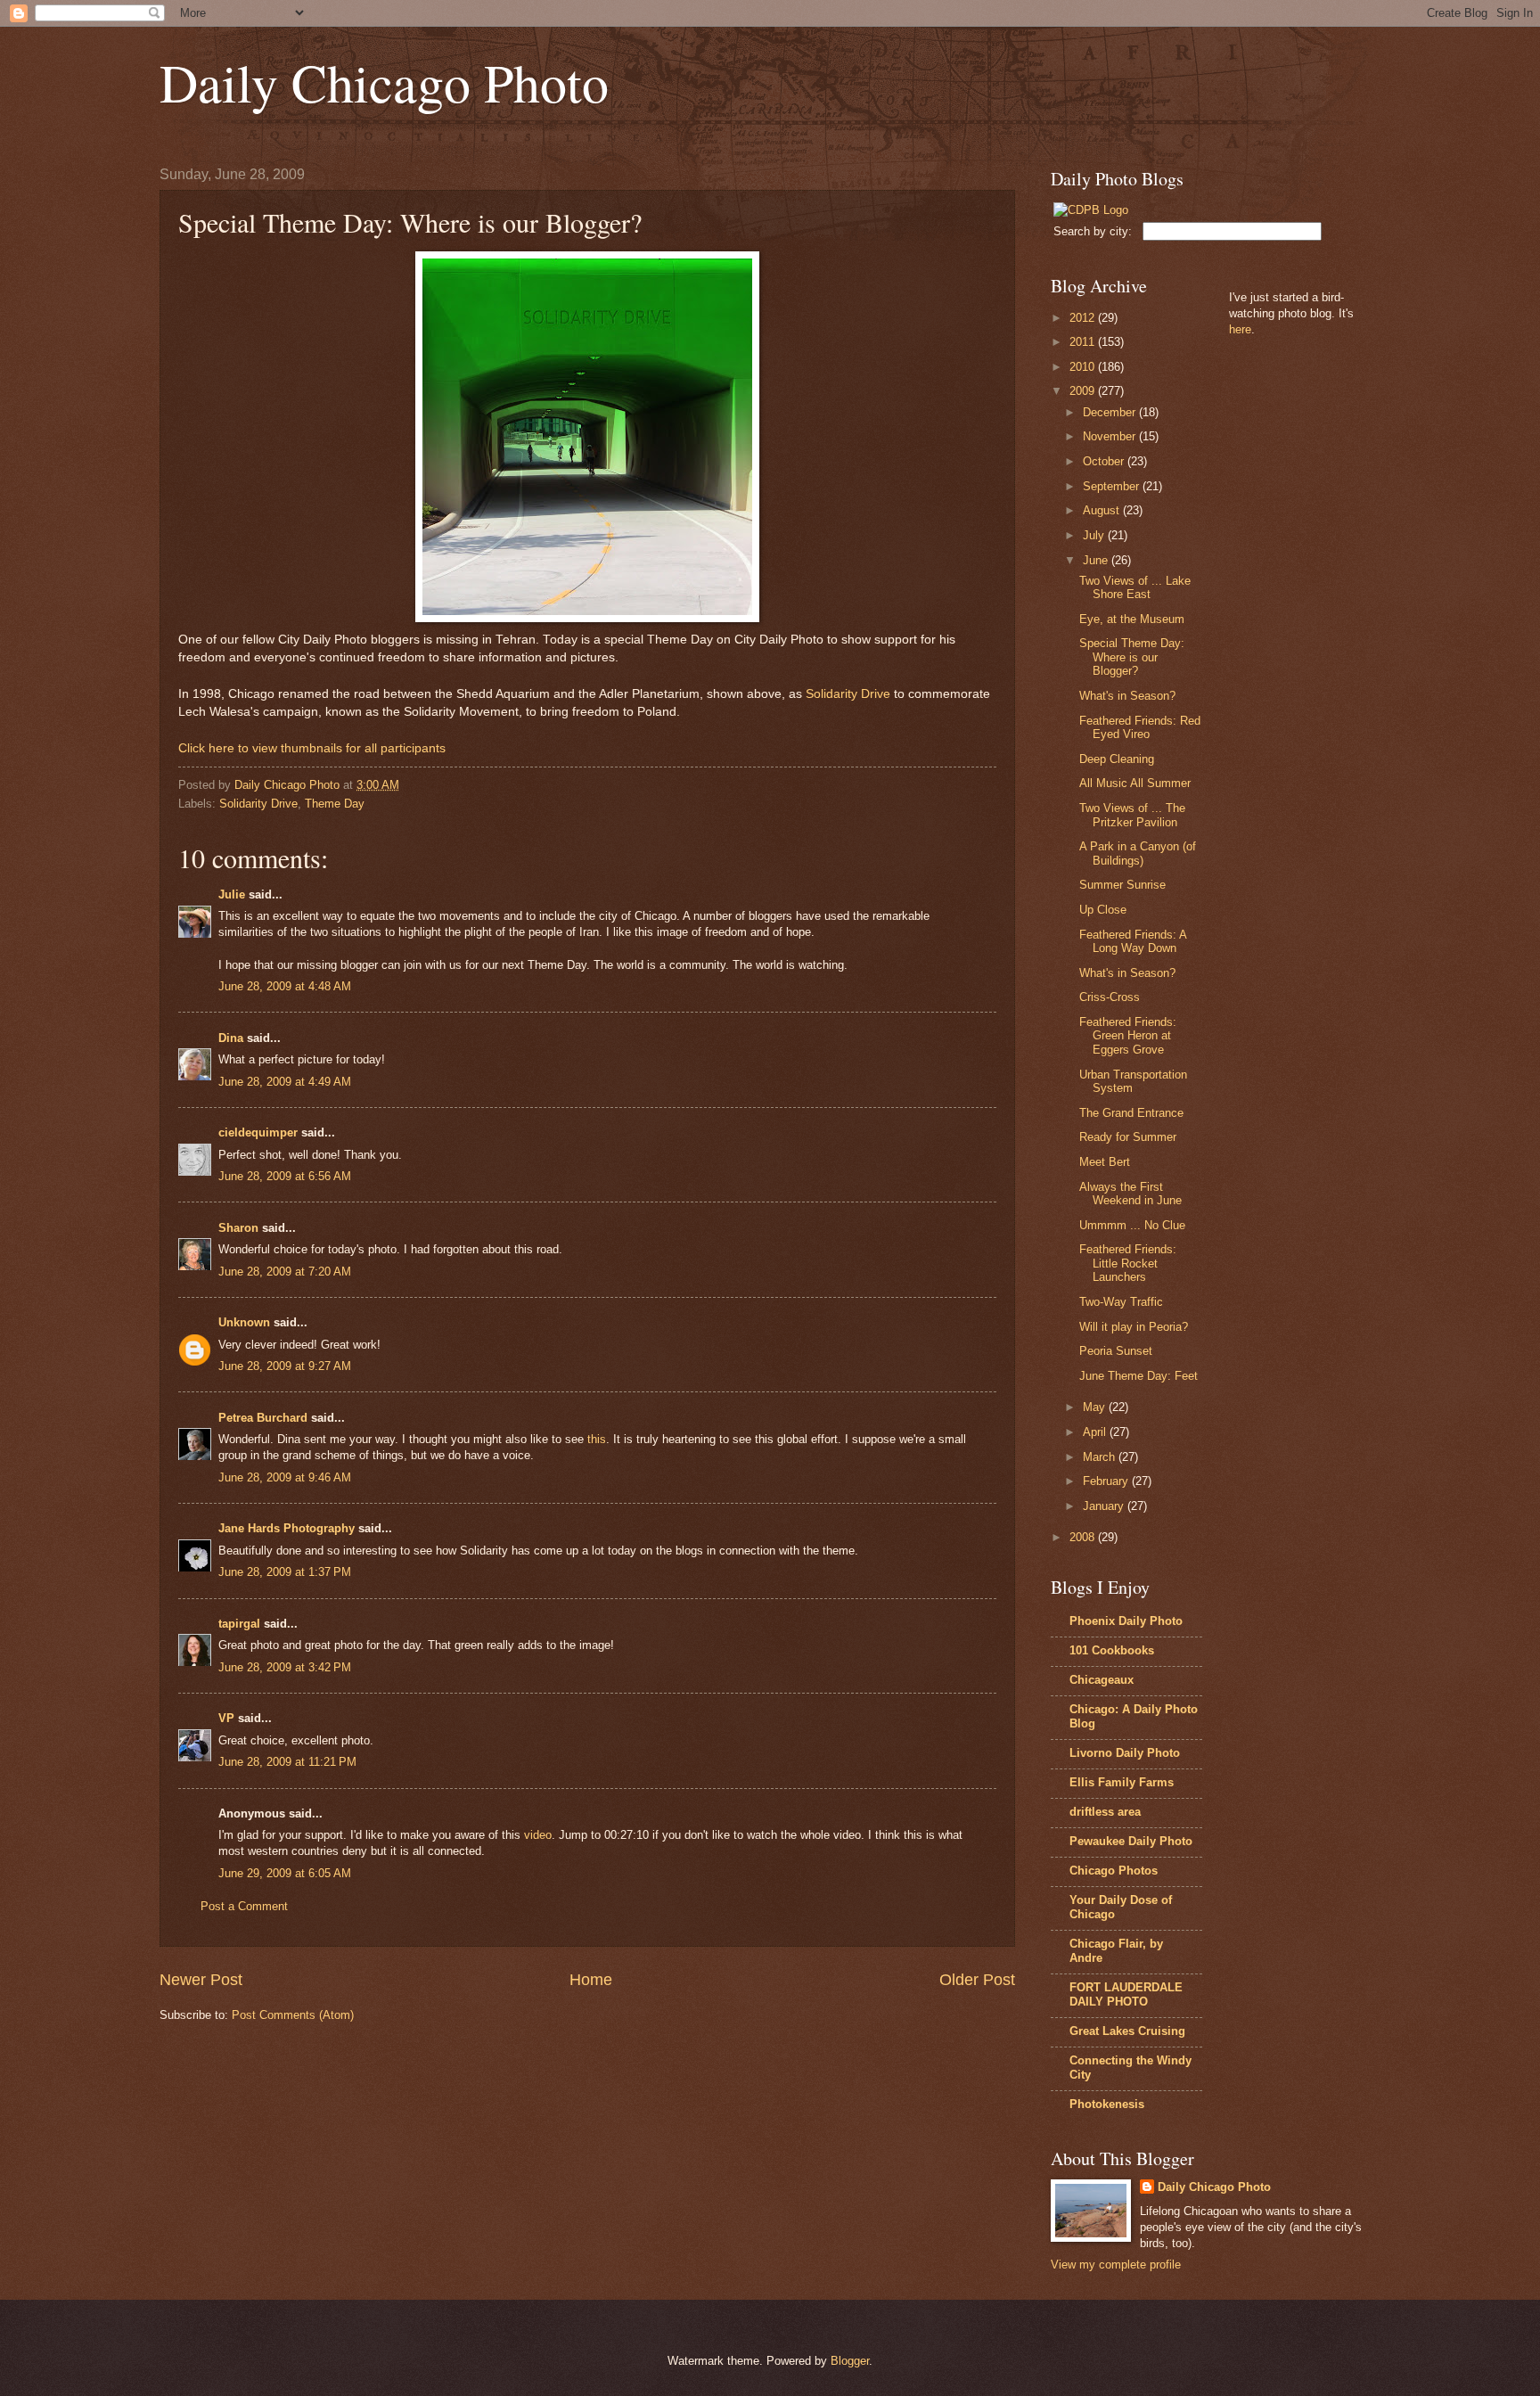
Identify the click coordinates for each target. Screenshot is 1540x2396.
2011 (1084, 342)
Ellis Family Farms (1122, 1782)
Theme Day (335, 804)
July (1095, 535)
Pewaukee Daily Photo (1131, 1841)
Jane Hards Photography (287, 1528)
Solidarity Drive (848, 694)
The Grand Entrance (1131, 1113)
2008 (1084, 1537)
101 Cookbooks (1112, 1650)
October (1105, 461)
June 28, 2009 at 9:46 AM (285, 1477)
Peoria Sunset (1116, 1351)
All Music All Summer (1135, 783)
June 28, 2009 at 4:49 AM (285, 1082)
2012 (1084, 318)
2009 (1084, 391)
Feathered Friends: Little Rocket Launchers (1128, 1263)
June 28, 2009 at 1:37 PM (285, 1572)
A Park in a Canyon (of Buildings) (1138, 853)
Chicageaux (1102, 1680)
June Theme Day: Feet (1139, 1376)
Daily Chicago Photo (384, 82)
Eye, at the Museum (1132, 619)
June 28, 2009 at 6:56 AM (285, 1176)
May (1096, 1407)
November (1111, 436)
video (538, 1835)
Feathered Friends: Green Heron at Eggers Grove (1128, 1036)
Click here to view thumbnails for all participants (312, 748)
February (1107, 1481)
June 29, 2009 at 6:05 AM (285, 1873)
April (1096, 1432)
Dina (231, 1038)
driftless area (1105, 1812)
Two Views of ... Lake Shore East (1135, 587)
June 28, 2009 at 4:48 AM (285, 986)
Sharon (238, 1228)
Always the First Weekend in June (1130, 1194)
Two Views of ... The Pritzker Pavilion (1132, 815)
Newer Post (201, 1980)
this (597, 1439)
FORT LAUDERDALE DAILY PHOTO (1126, 1994)
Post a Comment (244, 1906)
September (1113, 486)
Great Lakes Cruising (1127, 2031)
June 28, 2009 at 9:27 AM (285, 1366)
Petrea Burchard (263, 1418)
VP (226, 1718)
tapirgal (239, 1624)
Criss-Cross (1110, 997)
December (1111, 412)
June (1097, 560)
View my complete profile (1116, 2265)
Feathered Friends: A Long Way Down (1133, 941)
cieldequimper (258, 1132)
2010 (1084, 367)
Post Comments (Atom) (293, 2015)
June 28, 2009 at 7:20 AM (285, 1272)
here (1240, 329)
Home (591, 1980)
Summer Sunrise (1122, 885)
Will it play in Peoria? (1134, 1327)
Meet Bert (1105, 1162)
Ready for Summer (1128, 1137)
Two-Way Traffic (1121, 1302)
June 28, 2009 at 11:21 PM (287, 1762)
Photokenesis (1107, 2104)
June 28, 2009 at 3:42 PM (285, 1667)
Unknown (244, 1322)
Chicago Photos (1114, 1871)
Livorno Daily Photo (1125, 1753)
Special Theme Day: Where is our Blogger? (1132, 657)
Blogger (850, 2361)
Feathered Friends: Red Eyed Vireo (1140, 727)
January (1105, 1506)
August (1103, 510)
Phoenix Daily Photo (1126, 1621)
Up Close (1103, 910)
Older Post (977, 1980)
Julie (232, 894)
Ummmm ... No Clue (1132, 1225)
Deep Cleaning (1117, 759)
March (1101, 1457)
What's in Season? (1127, 696)
